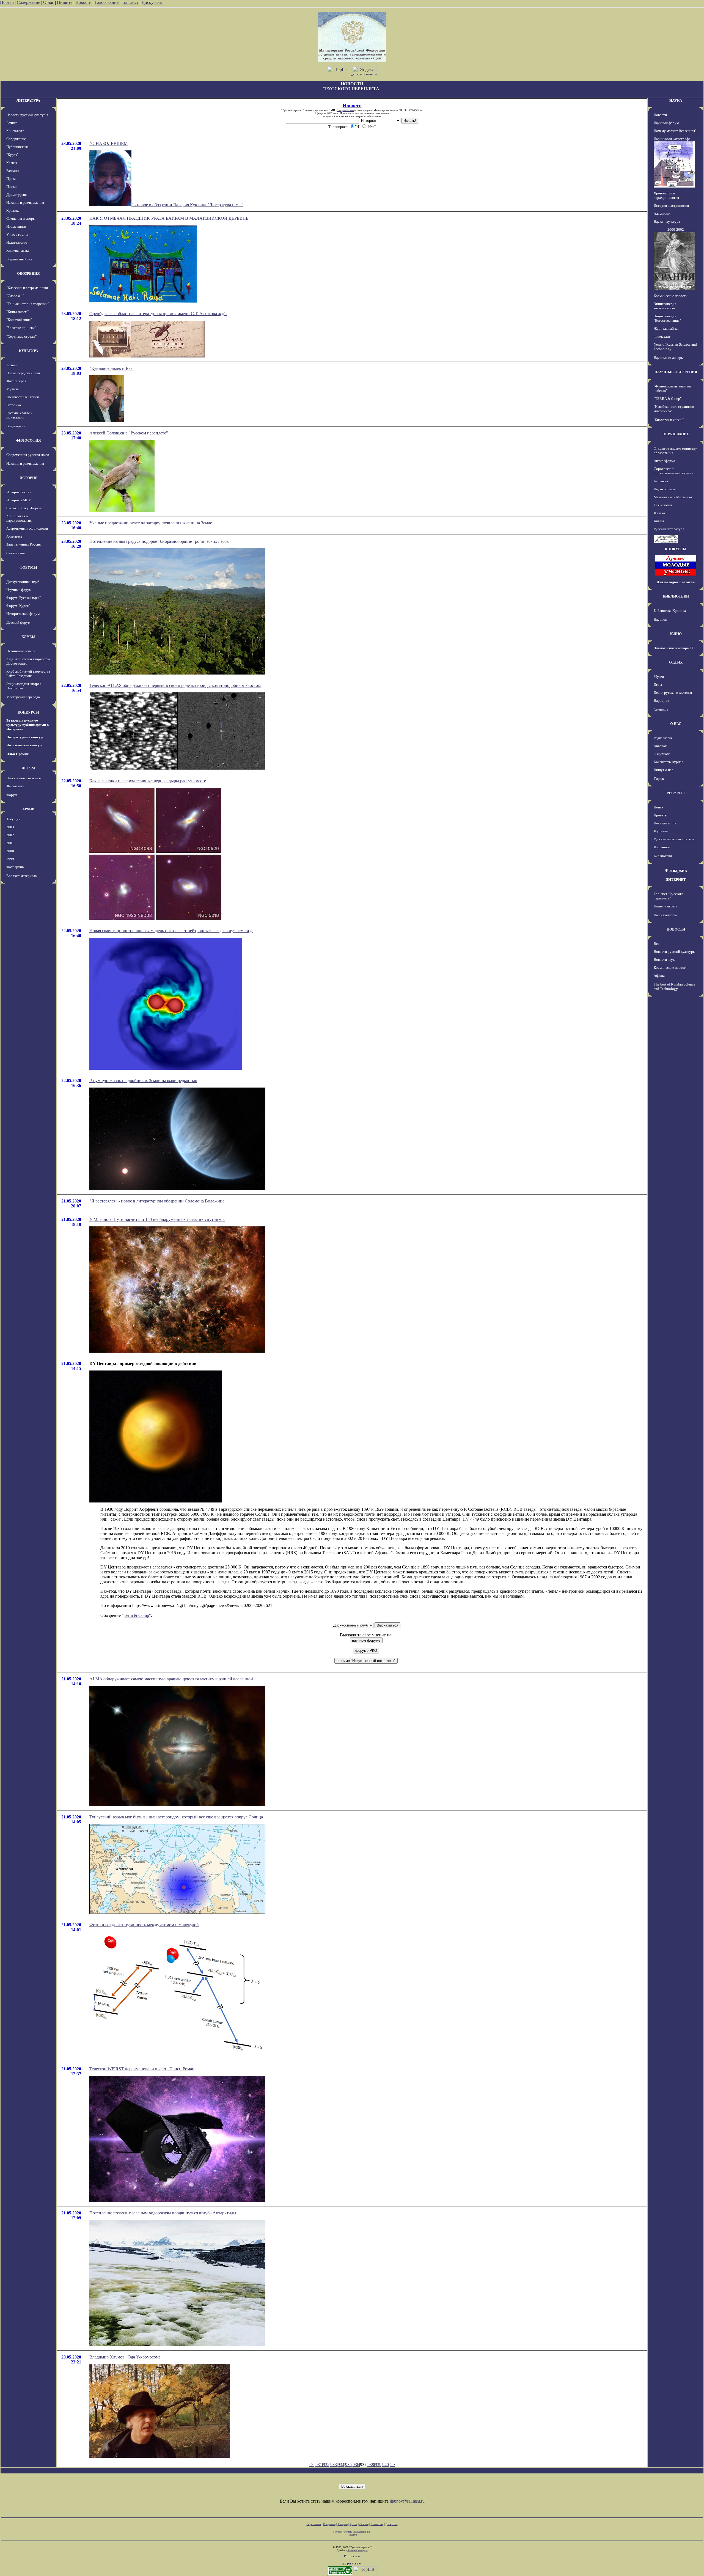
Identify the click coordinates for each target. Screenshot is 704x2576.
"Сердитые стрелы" (21, 336)
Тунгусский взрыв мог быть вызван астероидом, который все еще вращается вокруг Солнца (176, 1817)
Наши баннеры (665, 915)
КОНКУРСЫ (28, 712)
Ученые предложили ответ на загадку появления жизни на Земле (151, 523)
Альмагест (14, 536)
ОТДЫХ (676, 662)
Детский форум (18, 622)
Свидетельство (345, 110)
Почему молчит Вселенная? (675, 131)
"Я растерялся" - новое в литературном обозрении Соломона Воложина (157, 1201)
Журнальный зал (19, 259)
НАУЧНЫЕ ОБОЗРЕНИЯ (676, 372)
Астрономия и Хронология (27, 528)
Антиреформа (664, 461)
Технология (663, 505)
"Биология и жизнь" (669, 420)
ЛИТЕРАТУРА (28, 101)
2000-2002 (676, 229)
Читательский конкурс (25, 745)
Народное (661, 701)
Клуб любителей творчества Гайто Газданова (28, 674)
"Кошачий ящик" (19, 320)
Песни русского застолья (673, 693)
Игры (658, 685)
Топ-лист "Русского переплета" (669, 896)
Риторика (14, 405)
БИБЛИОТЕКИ (676, 596)
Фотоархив (15, 867)
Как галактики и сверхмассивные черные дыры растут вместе (148, 781)
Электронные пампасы (24, 778)
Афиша (12, 123)
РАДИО (676, 634)
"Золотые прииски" (21, 328)
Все (657, 944)
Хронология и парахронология (19, 518)
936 (356, 2464)
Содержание (28, 2)
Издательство (17, 242)
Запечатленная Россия (24, 544)
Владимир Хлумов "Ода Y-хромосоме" (126, 2357)
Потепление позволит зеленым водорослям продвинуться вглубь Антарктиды (163, 2213)
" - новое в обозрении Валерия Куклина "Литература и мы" (187, 205)
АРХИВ (28, 809)
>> (392, 2464)
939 (378, 2464)
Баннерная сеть (665, 906)
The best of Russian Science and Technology (674, 986)
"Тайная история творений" (28, 304)
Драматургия (16, 195)
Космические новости (671, 296)
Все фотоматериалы (22, 876)
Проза (11, 179)
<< (312, 2464)
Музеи (659, 677)
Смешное (661, 709)
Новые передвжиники (23, 373)
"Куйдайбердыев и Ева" (112, 368)
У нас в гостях (17, 234)
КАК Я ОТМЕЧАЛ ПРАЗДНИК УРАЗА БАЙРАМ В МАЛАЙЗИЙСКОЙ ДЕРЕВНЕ (169, 218)
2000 (10, 851)
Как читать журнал (668, 762)
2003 (10, 827)
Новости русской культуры (27, 115)
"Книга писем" (17, 312)
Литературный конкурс (25, 737)
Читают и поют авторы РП (674, 648)
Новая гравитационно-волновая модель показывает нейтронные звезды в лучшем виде (171, 931)
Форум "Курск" (18, 606)
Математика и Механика (673, 497)
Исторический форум (23, 614)
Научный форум (19, 590)
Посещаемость (665, 823)
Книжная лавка (18, 250)
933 (334, 2464)
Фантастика (15, 786)
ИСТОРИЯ (28, 478)
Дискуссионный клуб (23, 582)
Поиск (658, 807)
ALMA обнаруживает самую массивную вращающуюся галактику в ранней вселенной (171, 1679)
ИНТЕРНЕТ (676, 880)
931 (319, 2464)
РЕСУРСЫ (676, 793)
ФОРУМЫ (28, 567)
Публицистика (17, 147)
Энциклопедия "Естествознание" (667, 318)
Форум (12, 795)
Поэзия (12, 187)
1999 (10, 859)
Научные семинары (669, 358)
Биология (661, 481)
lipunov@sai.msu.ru (407, 2501)
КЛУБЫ (28, 637)
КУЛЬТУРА (28, 351)
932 (326, 2464)
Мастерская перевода (23, 697)
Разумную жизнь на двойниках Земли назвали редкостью (143, 1081)
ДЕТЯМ (28, 768)
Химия (659, 521)
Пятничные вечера (21, 651)
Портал (7, 2)
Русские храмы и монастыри (19, 415)
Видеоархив (16, 426)
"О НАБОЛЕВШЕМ (108, 143)
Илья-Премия (17, 754)
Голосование (107, 2)
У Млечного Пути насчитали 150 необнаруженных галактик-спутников (157, 1219)
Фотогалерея (16, 381)
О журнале (662, 754)
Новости (83, 2)
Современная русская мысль (28, 455)
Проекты (661, 815)
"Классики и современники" (28, 288)
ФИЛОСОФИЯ (28, 440)
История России (19, 492)
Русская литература (669, 529)
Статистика (377, 2524)
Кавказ (12, 163)
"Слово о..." (15, 296)
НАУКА (676, 101)
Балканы (13, 171)
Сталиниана (16, 553)
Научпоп (660, 619)
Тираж (659, 779)
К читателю (15, 131)
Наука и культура (667, 221)
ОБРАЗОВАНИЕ (676, 434)
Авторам (660, 746)
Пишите (65, 2)
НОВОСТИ (676, 929)
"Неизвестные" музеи (23, 397)
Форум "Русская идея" (24, 598)
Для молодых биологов (676, 582)
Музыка (13, 389)
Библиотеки (663, 856)
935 (348, 2464)
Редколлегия (663, 738)
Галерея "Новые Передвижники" (352, 2532)
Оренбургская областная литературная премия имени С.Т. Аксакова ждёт (158, 314)
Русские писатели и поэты (674, 839)
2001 (10, 843)
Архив (354, 2524)
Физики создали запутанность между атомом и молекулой (144, 1925)
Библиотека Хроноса (670, 611)
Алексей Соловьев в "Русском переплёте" (129, 433)
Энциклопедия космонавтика (665, 306)
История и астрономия (671, 206)
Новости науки (665, 960)
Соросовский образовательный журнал (673, 471)
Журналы (661, 831)
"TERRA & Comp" (668, 399)
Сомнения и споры (21, 218)
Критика (13, 210)
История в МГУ (19, 500)
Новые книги (16, 226)
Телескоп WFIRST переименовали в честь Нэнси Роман (142, 2069)
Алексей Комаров (358, 2550)
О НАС (676, 724)
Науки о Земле (665, 489)
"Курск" (12, 155)
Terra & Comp (136, 1615)
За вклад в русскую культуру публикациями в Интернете (28, 725)
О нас (49, 2)
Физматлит (662, 336)
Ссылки (364, 2524)
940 (386, 2464)
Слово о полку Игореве (24, 508)
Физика (659, 513)
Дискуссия (152, 2)
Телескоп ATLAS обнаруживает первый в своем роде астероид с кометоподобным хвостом (175, 685)
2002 (10, 835)
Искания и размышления (25, 203)
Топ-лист (130, 2)
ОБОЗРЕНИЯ (28, 273)
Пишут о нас (663, 770)
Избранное (662, 847)
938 (371, 2464)
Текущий (13, 819)
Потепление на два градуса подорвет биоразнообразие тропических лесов (159, 541)
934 (341, 2464)
